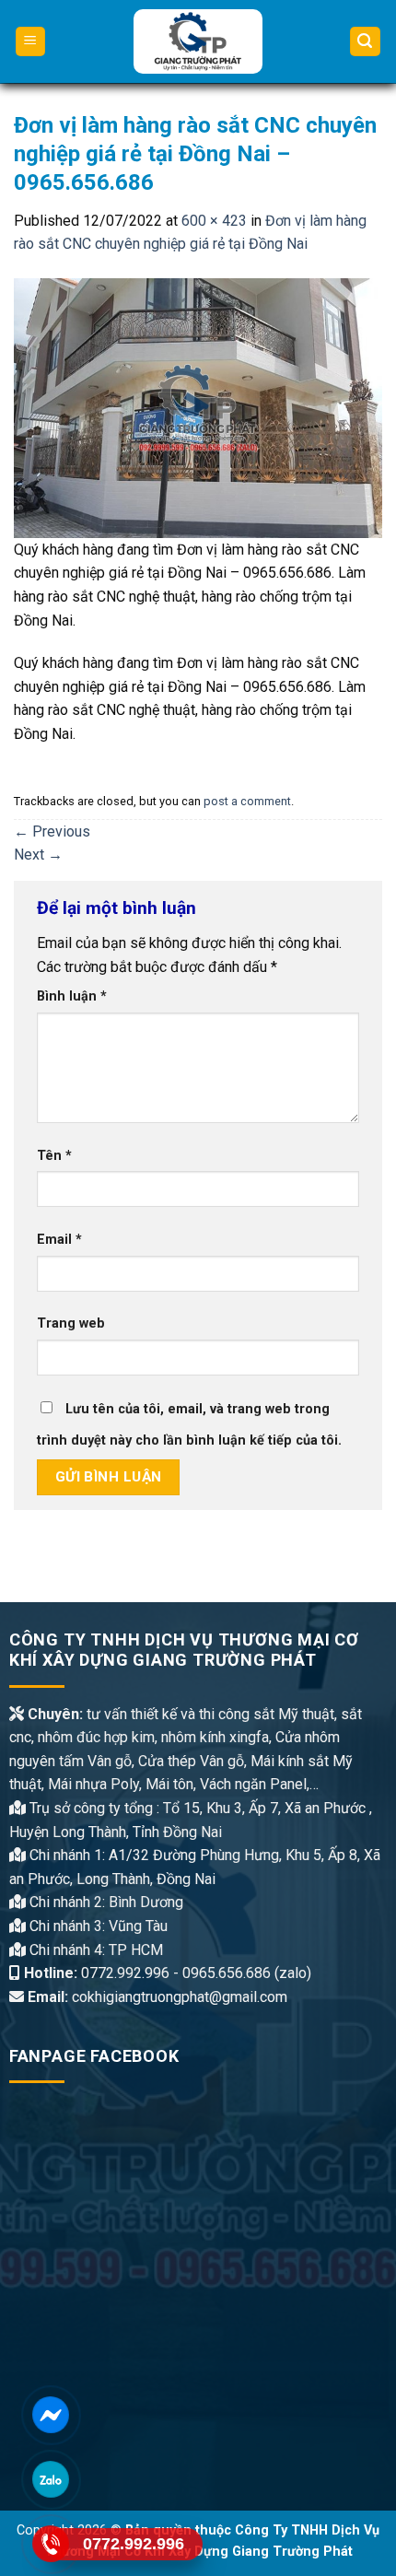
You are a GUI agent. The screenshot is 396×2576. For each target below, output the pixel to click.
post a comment (247, 801)
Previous (52, 831)
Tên (54, 1156)
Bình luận (72, 996)
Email (59, 1240)
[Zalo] (50, 2480)
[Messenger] (50, 2415)
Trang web (71, 1323)
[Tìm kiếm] (366, 42)
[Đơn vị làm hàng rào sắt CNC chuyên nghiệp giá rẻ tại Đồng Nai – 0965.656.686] (198, 407)
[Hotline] (50, 2544)
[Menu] (31, 42)
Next (38, 855)
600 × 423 (214, 221)
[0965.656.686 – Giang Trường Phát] (198, 41)
